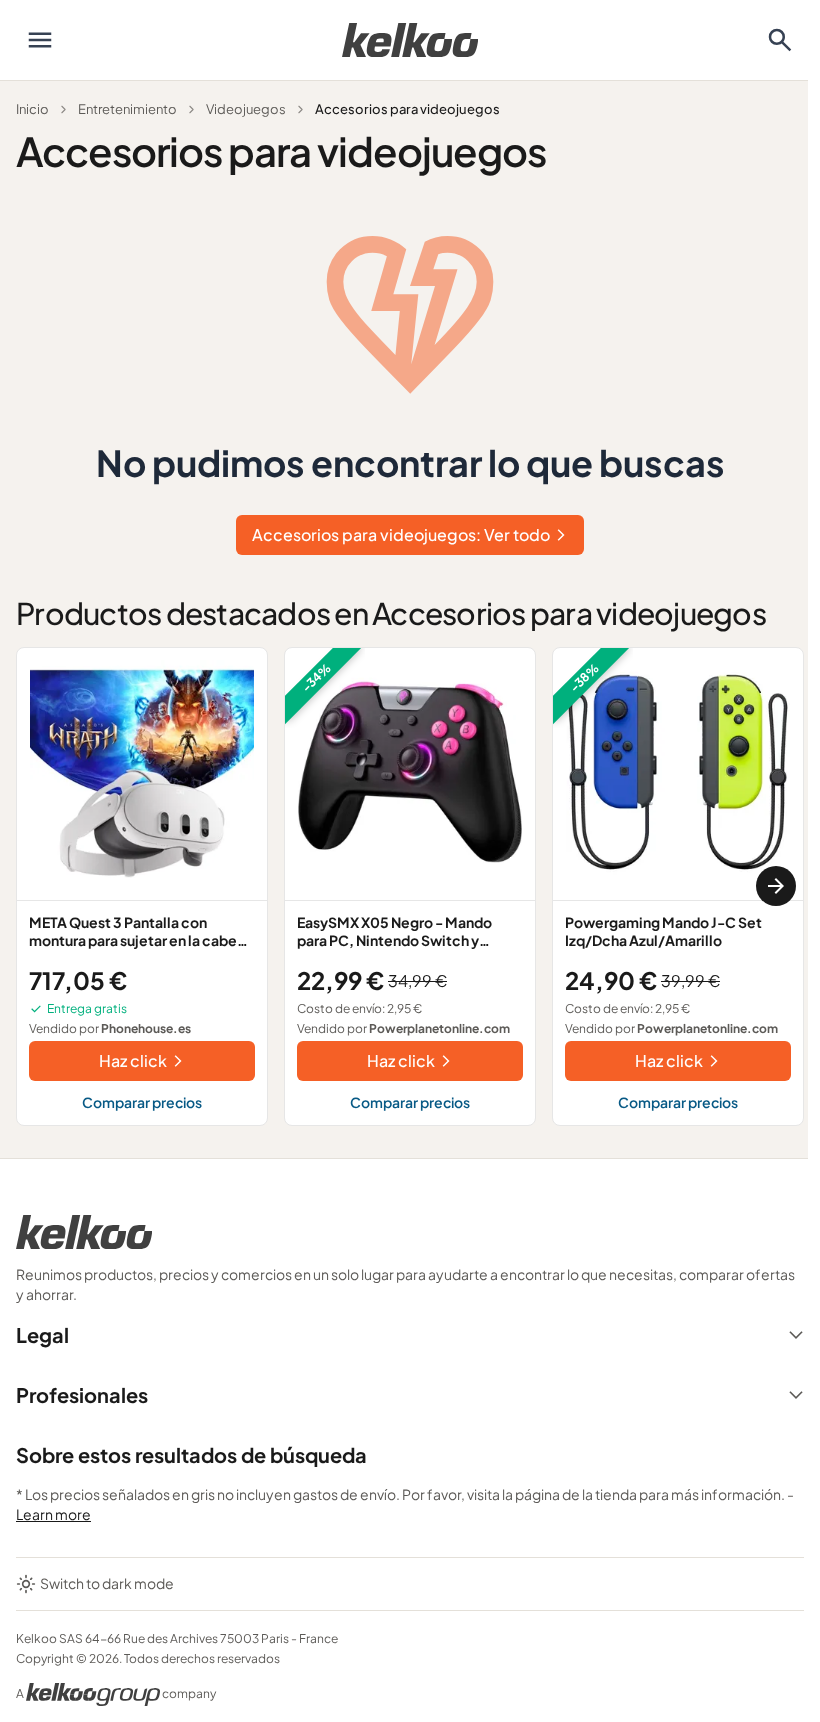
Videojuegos (246, 109)
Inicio (32, 109)
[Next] (776, 886)
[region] (410, 886)
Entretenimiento (127, 109)
